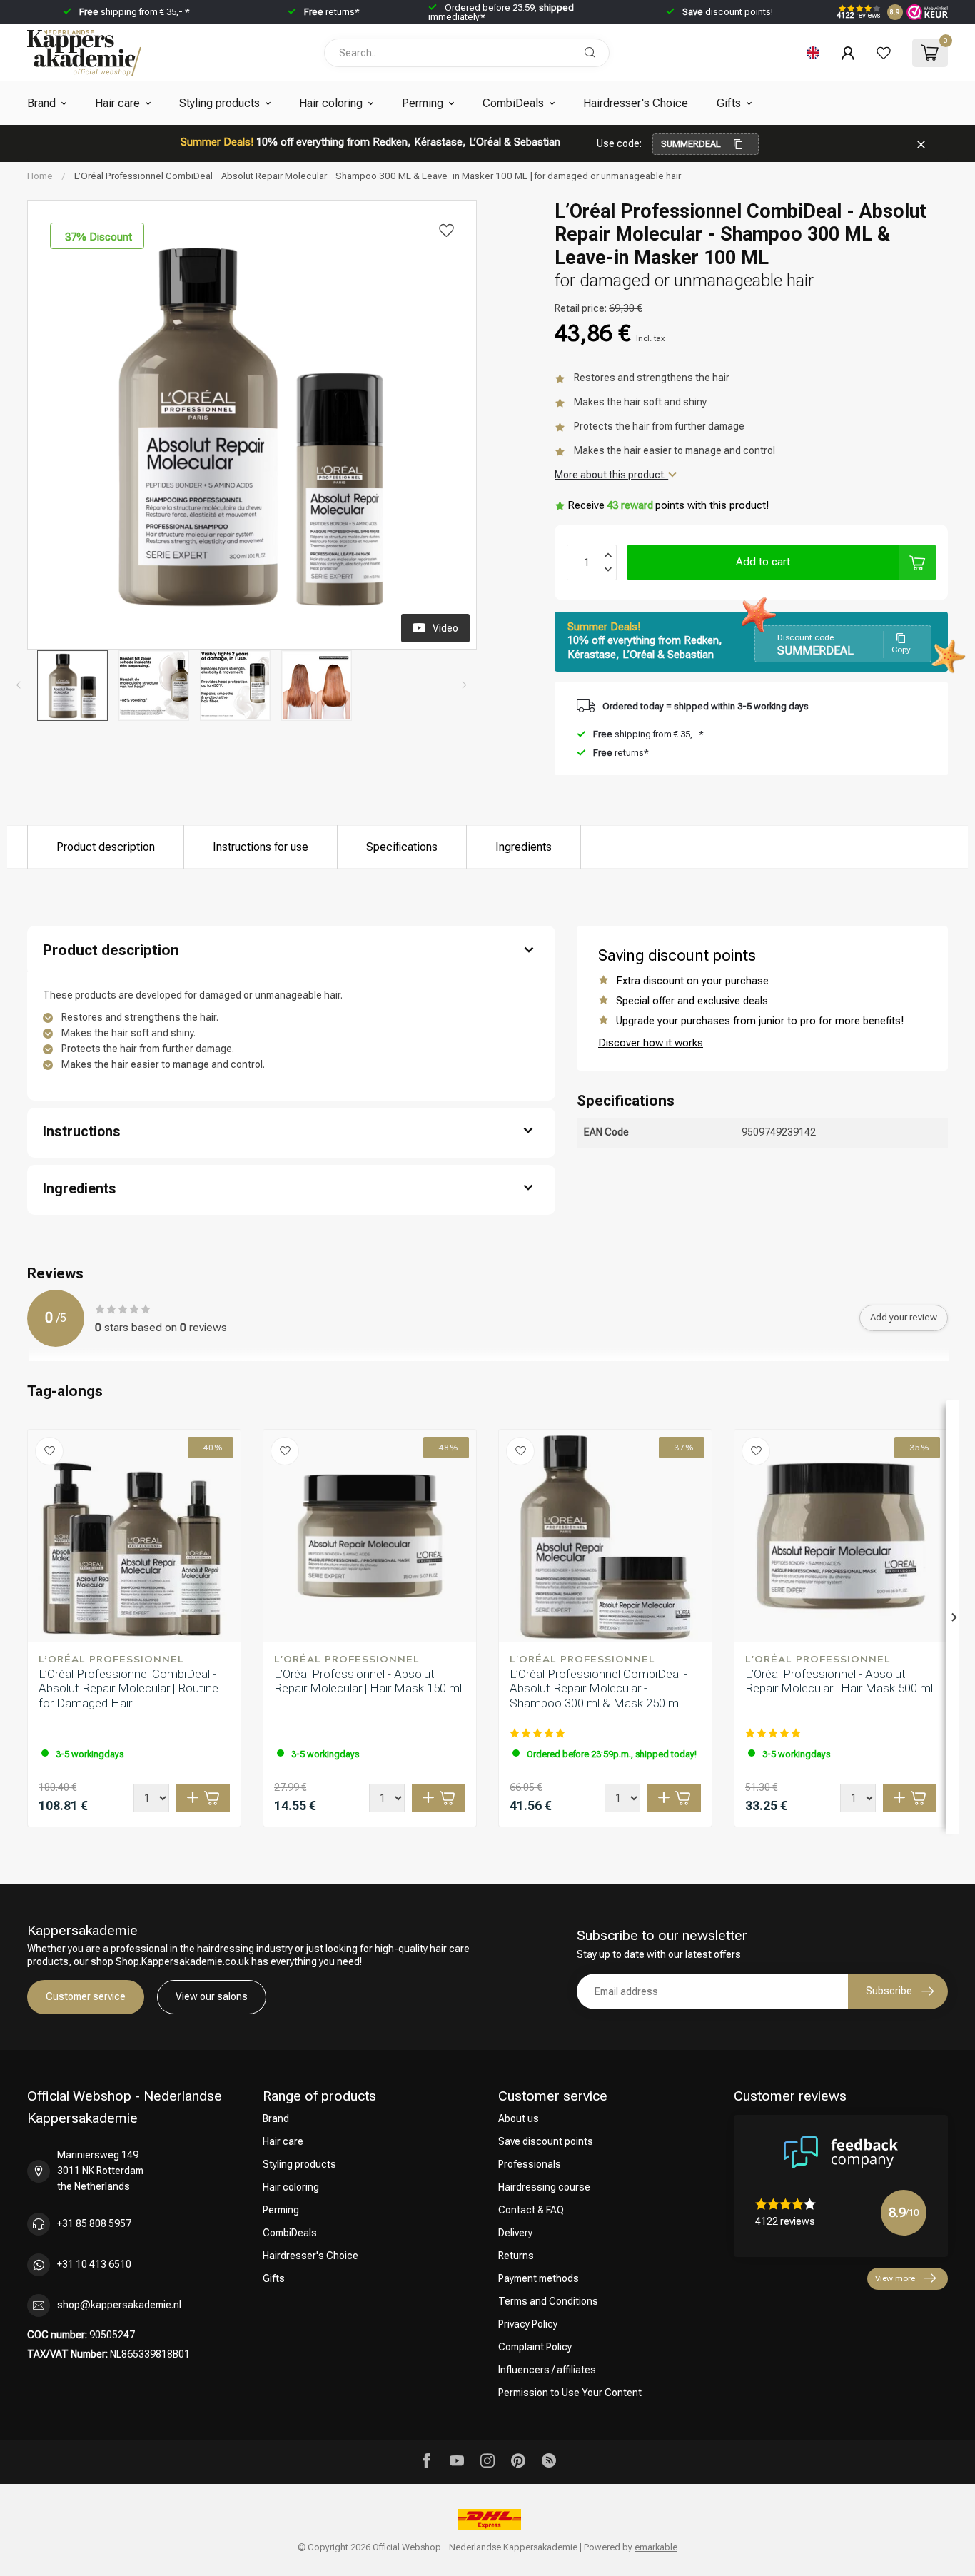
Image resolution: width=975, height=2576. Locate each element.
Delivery (515, 2233)
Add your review (904, 1317)
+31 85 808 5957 (94, 2223)
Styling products (219, 103)
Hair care (117, 103)
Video (445, 628)
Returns (516, 2256)
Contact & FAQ (531, 2210)
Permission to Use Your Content (570, 2393)
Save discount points (546, 2141)
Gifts (729, 103)
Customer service (86, 1996)
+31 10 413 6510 (94, 2264)
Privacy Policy (528, 2324)
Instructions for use (261, 847)
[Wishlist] (884, 53)
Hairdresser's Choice (636, 103)
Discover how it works (651, 1043)
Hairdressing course (544, 2187)
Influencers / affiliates (547, 2370)
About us (519, 2118)
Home (40, 176)
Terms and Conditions (548, 2301)
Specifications (402, 847)
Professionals (530, 2164)
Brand (41, 103)
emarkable (656, 2547)
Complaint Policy (535, 2347)
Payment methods (539, 2278)
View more (895, 2278)
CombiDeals (513, 103)
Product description (106, 847)
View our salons (212, 1996)
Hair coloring (331, 103)
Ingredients (524, 847)
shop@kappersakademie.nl (119, 2305)
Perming (423, 103)
